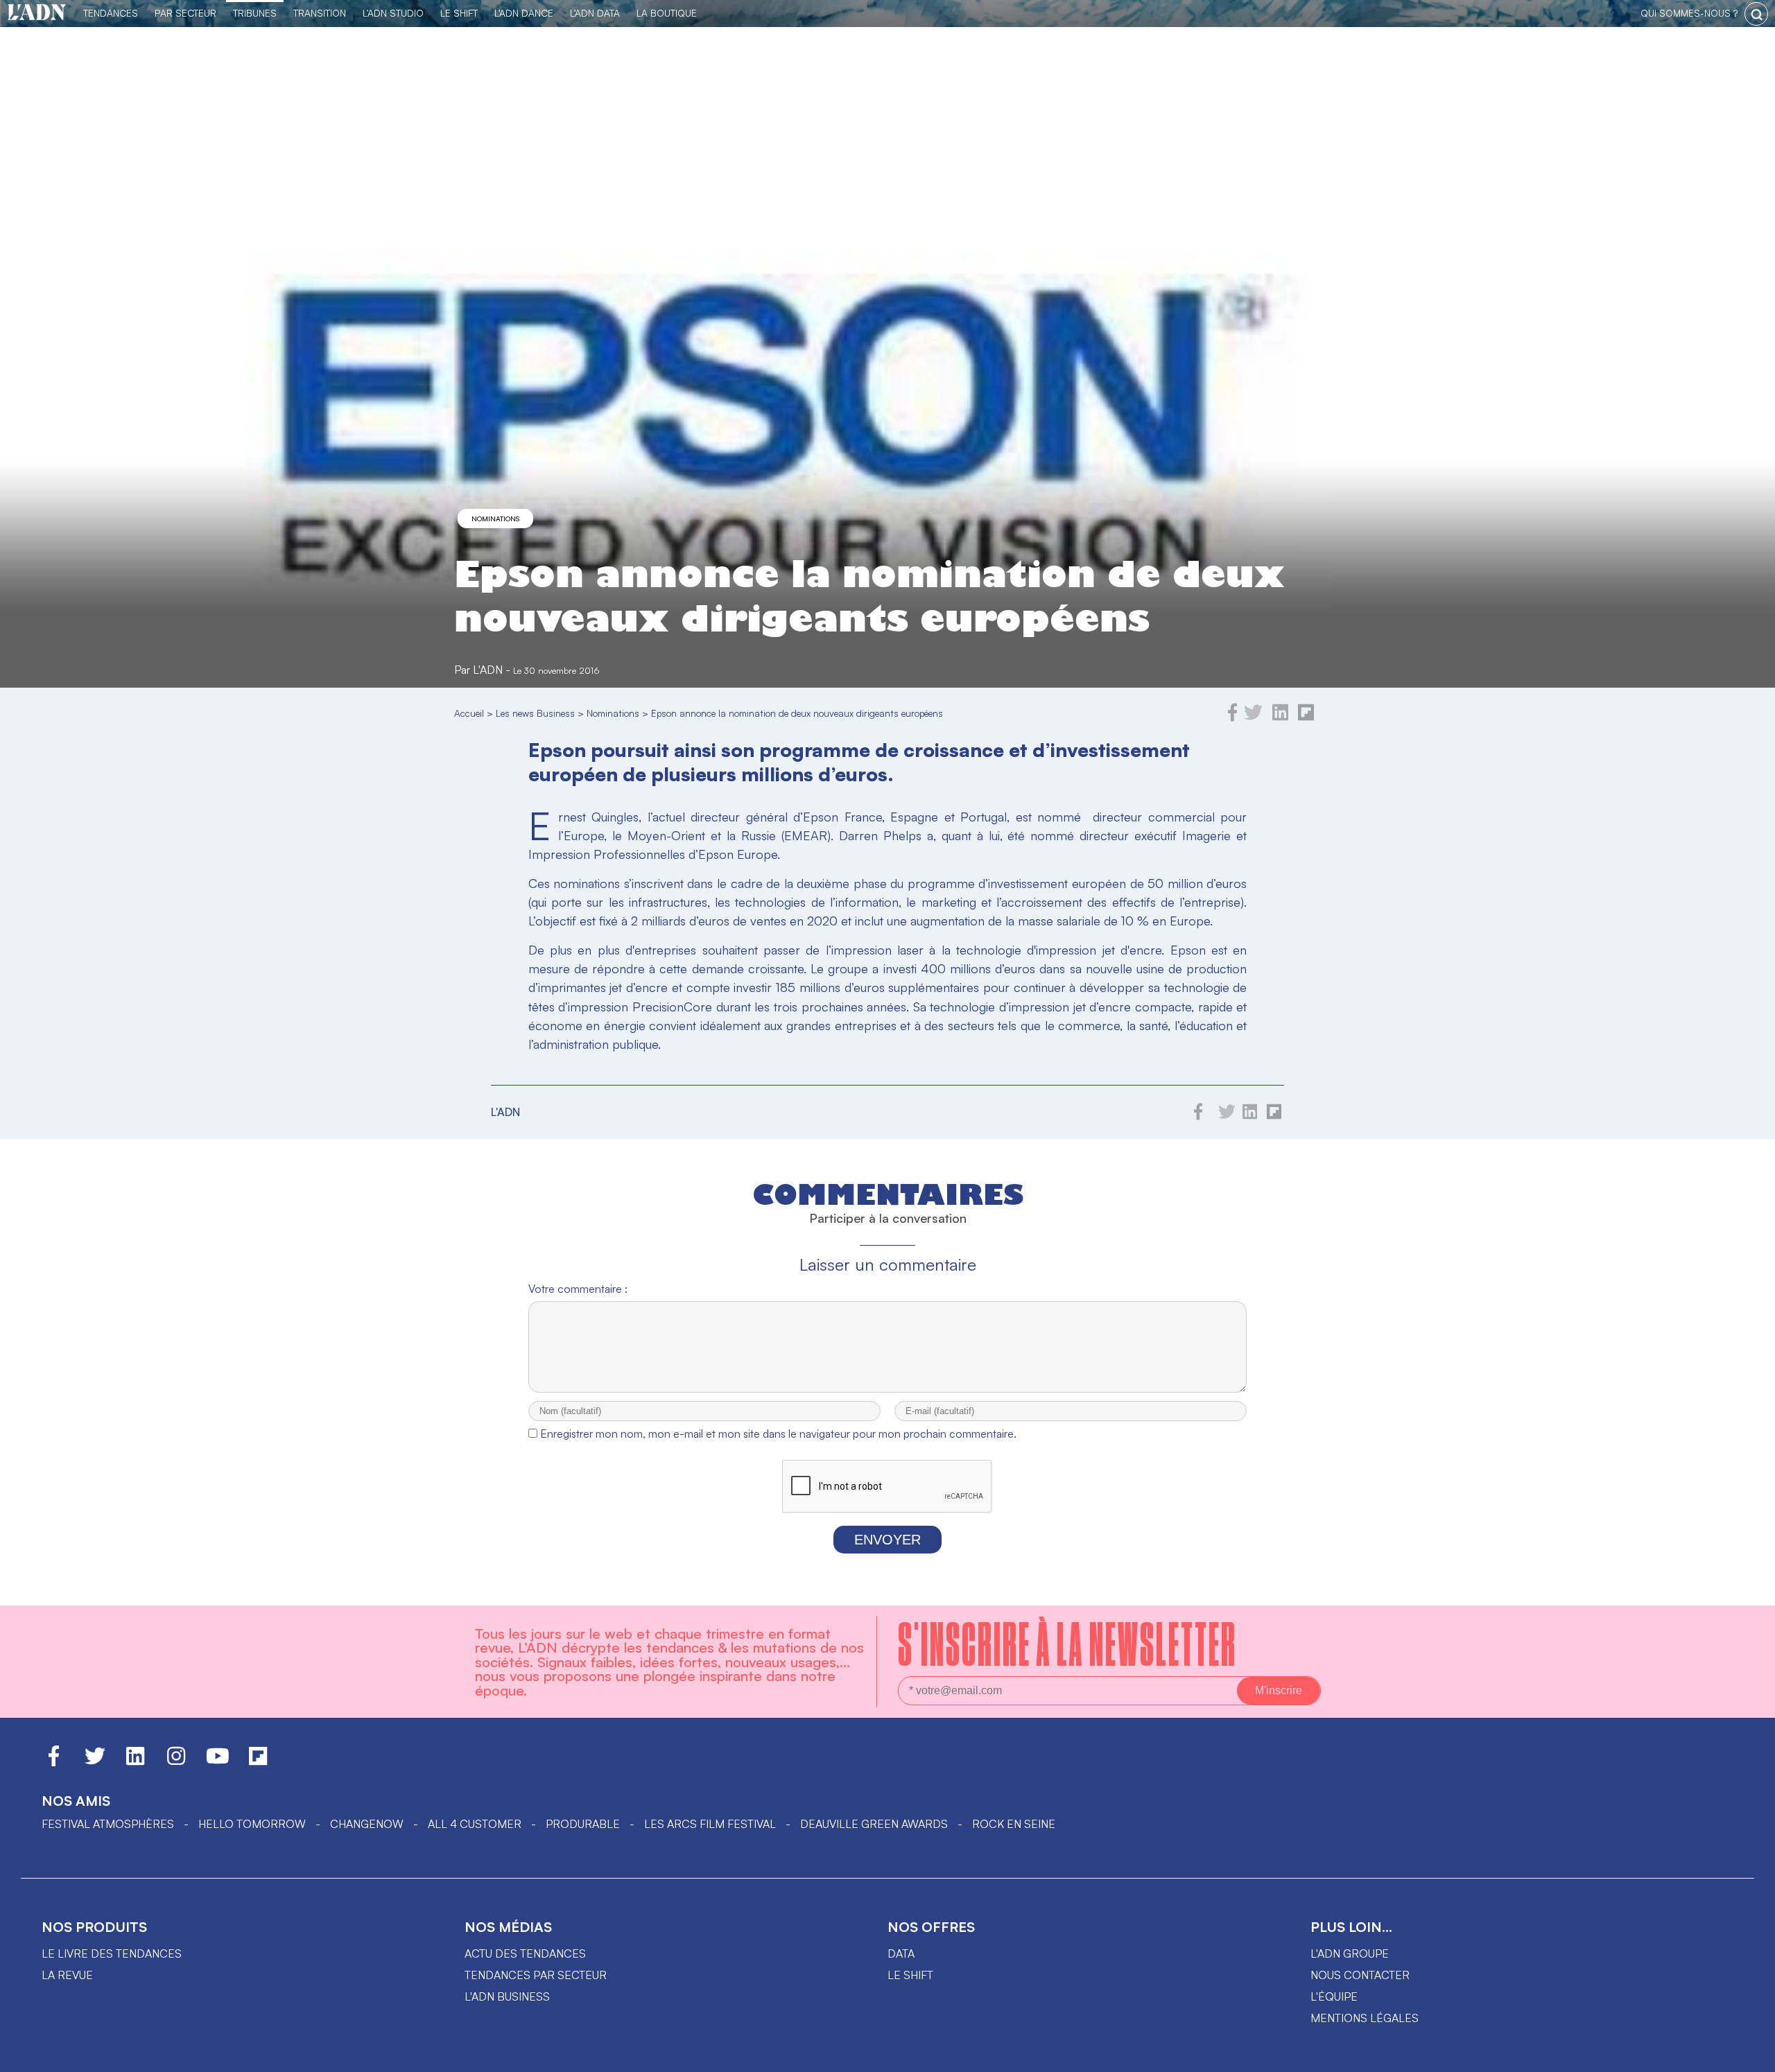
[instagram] (176, 1762)
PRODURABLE (583, 1824)
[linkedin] (1280, 717)
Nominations (495, 519)
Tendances (111, 13)
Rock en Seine (1014, 1824)
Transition (320, 13)
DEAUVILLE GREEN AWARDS (874, 1824)
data (901, 1953)
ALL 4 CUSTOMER (475, 1824)
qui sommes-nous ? (1689, 13)
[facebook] (1233, 717)
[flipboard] (1306, 717)
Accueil (469, 713)
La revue (67, 1975)
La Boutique (667, 13)
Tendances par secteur (536, 1975)
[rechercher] (1756, 14)
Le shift (910, 1975)
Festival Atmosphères (108, 1824)
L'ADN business (507, 1996)
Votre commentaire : (578, 1289)
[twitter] (1253, 717)
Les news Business (535, 713)
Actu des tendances (525, 1953)
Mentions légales (1365, 2018)
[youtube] (218, 1762)
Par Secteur (185, 13)
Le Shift (459, 13)
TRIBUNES (255, 13)
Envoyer (887, 1540)
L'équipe (1334, 1996)
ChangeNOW (367, 1824)
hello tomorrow (252, 1824)
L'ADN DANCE (524, 13)
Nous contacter (1360, 1975)
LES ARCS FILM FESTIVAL (710, 1824)
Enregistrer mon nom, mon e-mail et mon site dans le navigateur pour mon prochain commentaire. (778, 1434)
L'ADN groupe (1350, 1953)
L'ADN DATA (595, 13)
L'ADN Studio (393, 13)
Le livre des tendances (112, 1953)
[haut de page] (1751, 2055)
